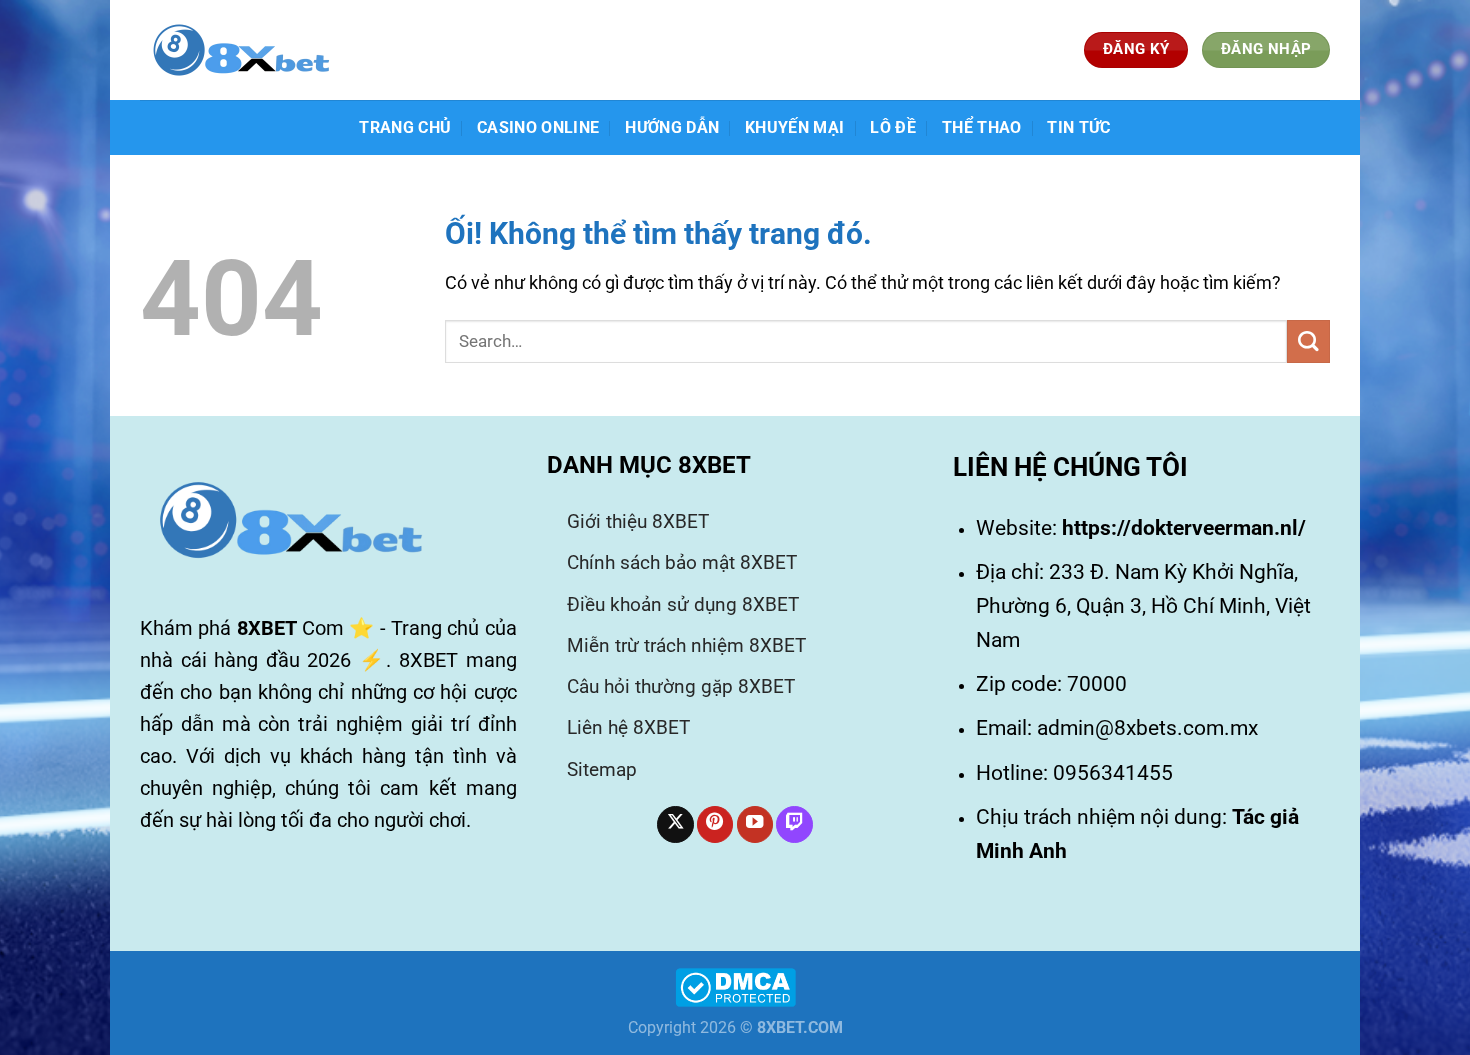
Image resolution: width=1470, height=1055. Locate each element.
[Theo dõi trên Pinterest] (715, 824)
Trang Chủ (405, 127)
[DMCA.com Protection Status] (735, 986)
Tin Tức (1078, 127)
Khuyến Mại (794, 127)
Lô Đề (893, 127)
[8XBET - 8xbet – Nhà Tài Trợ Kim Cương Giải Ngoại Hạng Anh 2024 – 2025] (240, 50)
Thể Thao (982, 127)
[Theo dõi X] (675, 824)
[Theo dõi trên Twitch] (794, 824)
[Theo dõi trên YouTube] (755, 824)
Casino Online (538, 127)
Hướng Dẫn (672, 127)
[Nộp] (1308, 341)
